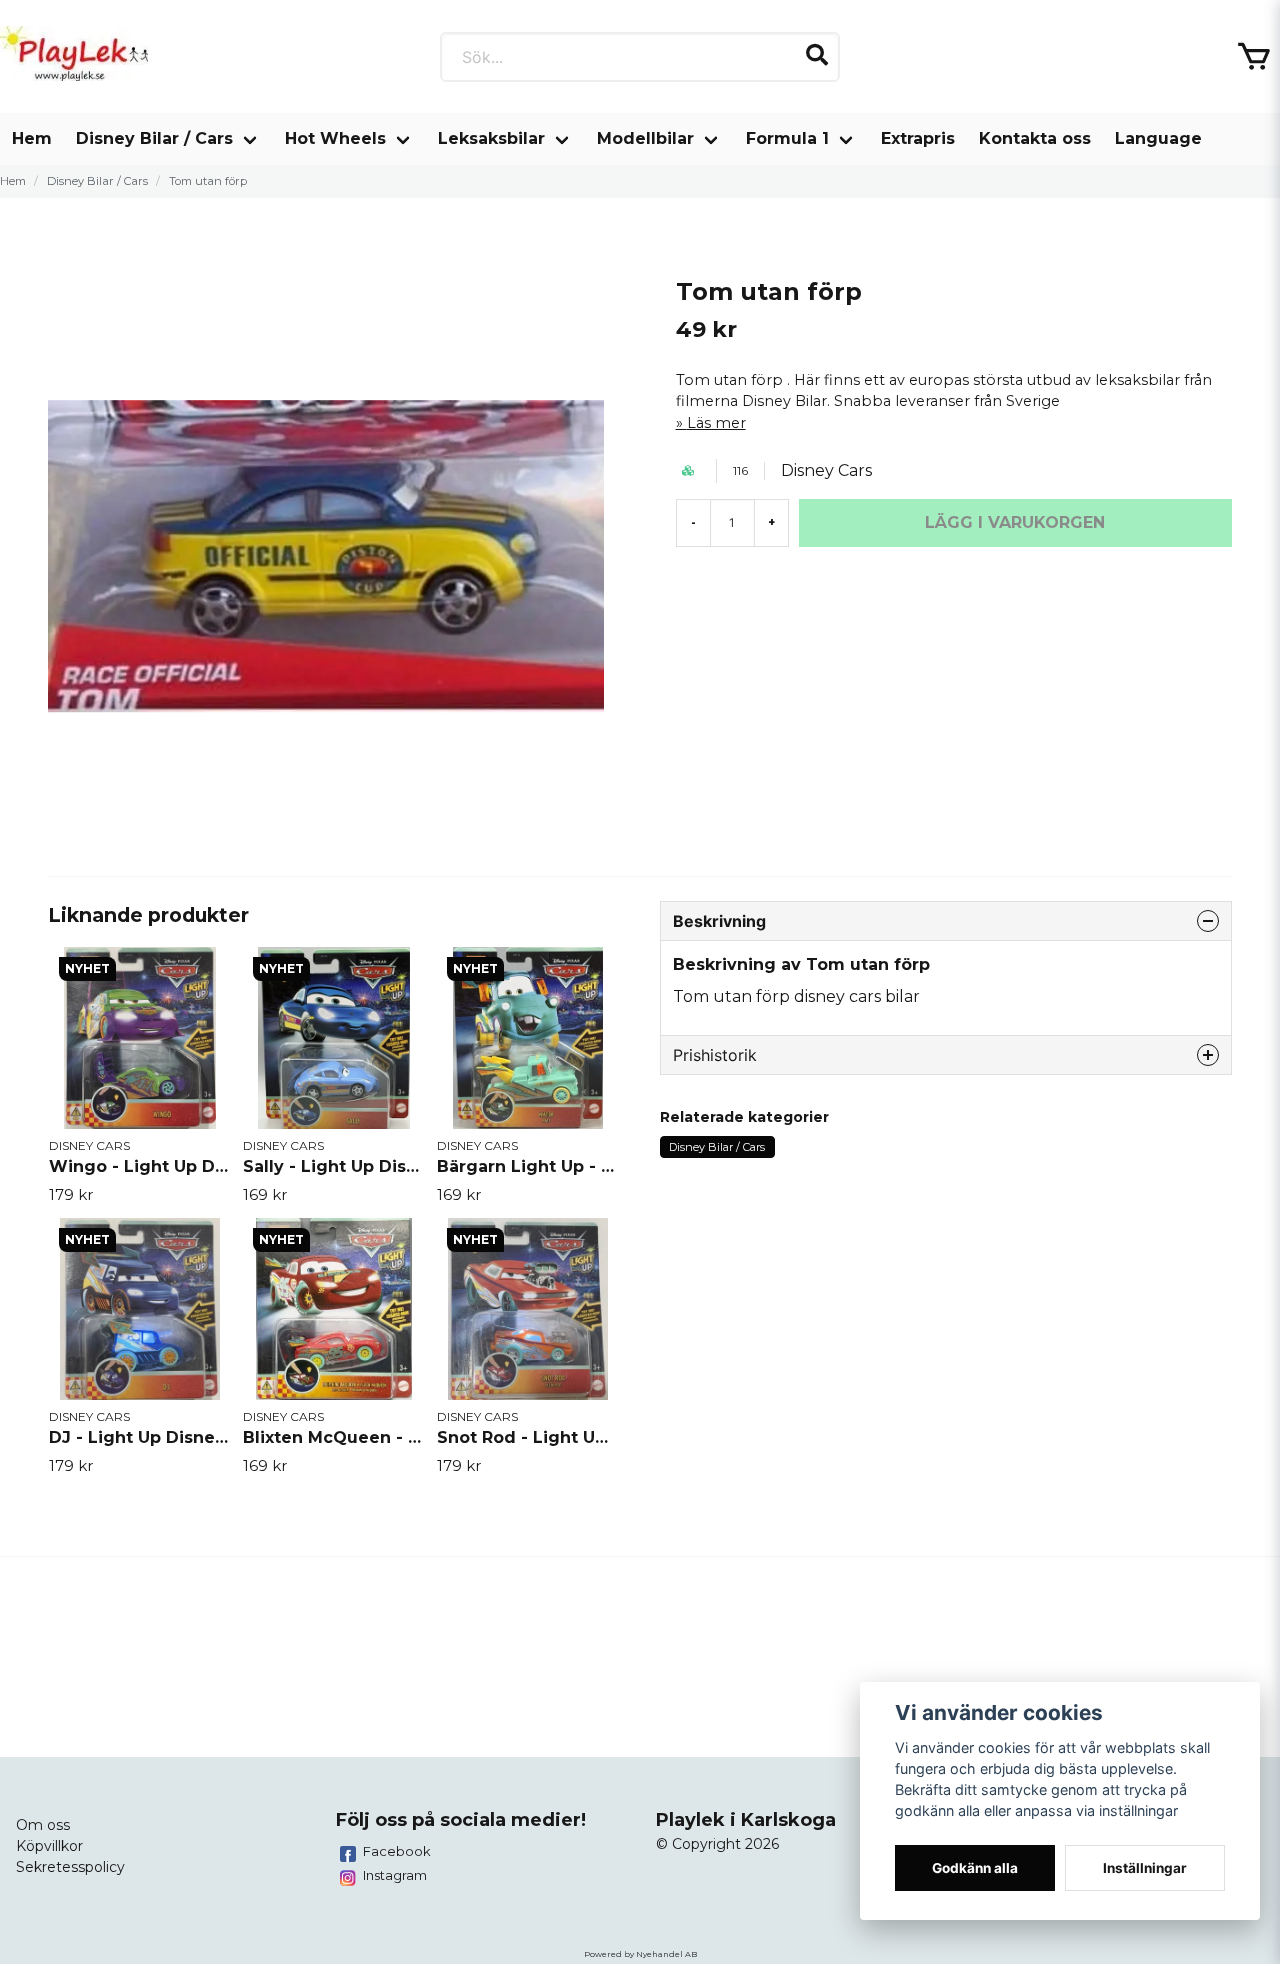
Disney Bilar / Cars (154, 138)
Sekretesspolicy (70, 1867)
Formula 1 (787, 138)
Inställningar (1145, 1868)
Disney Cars (826, 470)
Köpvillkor (49, 1846)
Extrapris (918, 138)
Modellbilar (645, 138)
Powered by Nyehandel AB (640, 1954)
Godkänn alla (975, 1868)
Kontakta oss (1035, 138)
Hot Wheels (335, 138)
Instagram (395, 1875)
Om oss (43, 1825)
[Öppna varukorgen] (1254, 57)
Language (1158, 138)
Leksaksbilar (491, 138)
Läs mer (716, 423)
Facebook (397, 1851)
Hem (32, 138)
